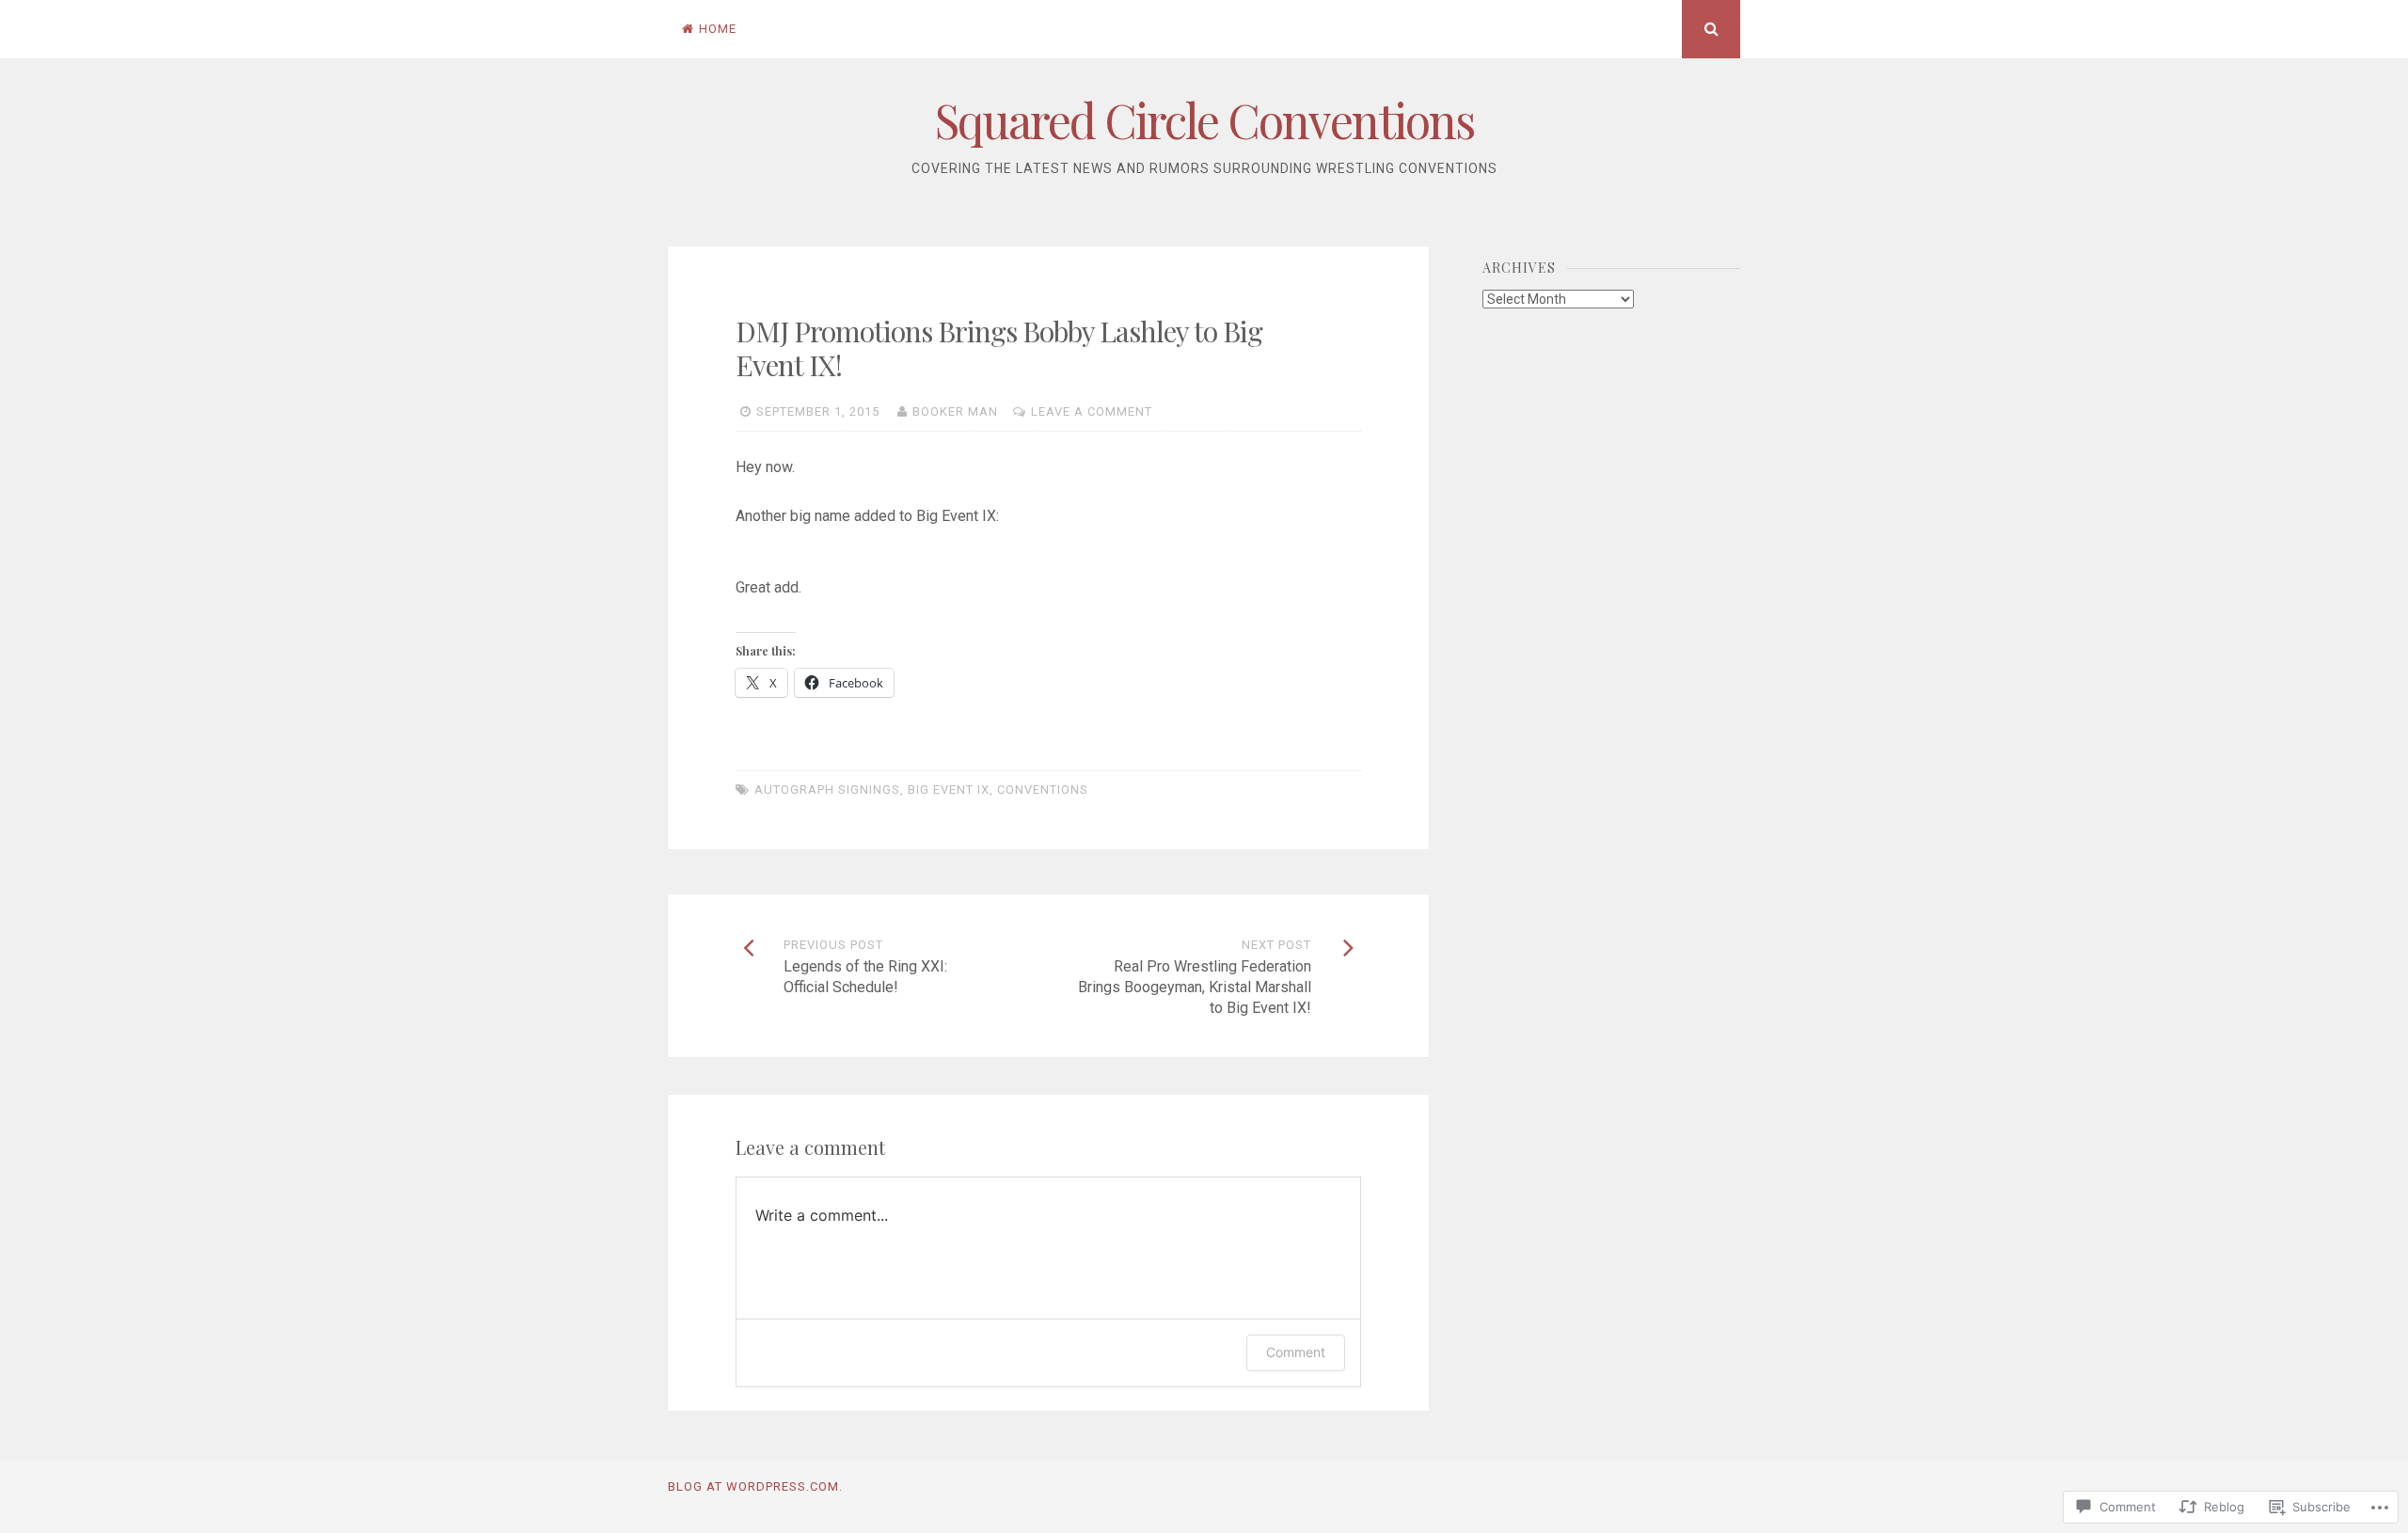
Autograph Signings (827, 790)
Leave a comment (1092, 411)
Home (718, 29)
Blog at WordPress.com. (755, 1486)
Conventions (1043, 790)
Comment (1296, 1352)
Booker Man (955, 411)
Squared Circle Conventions (1204, 120)
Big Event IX (949, 790)
